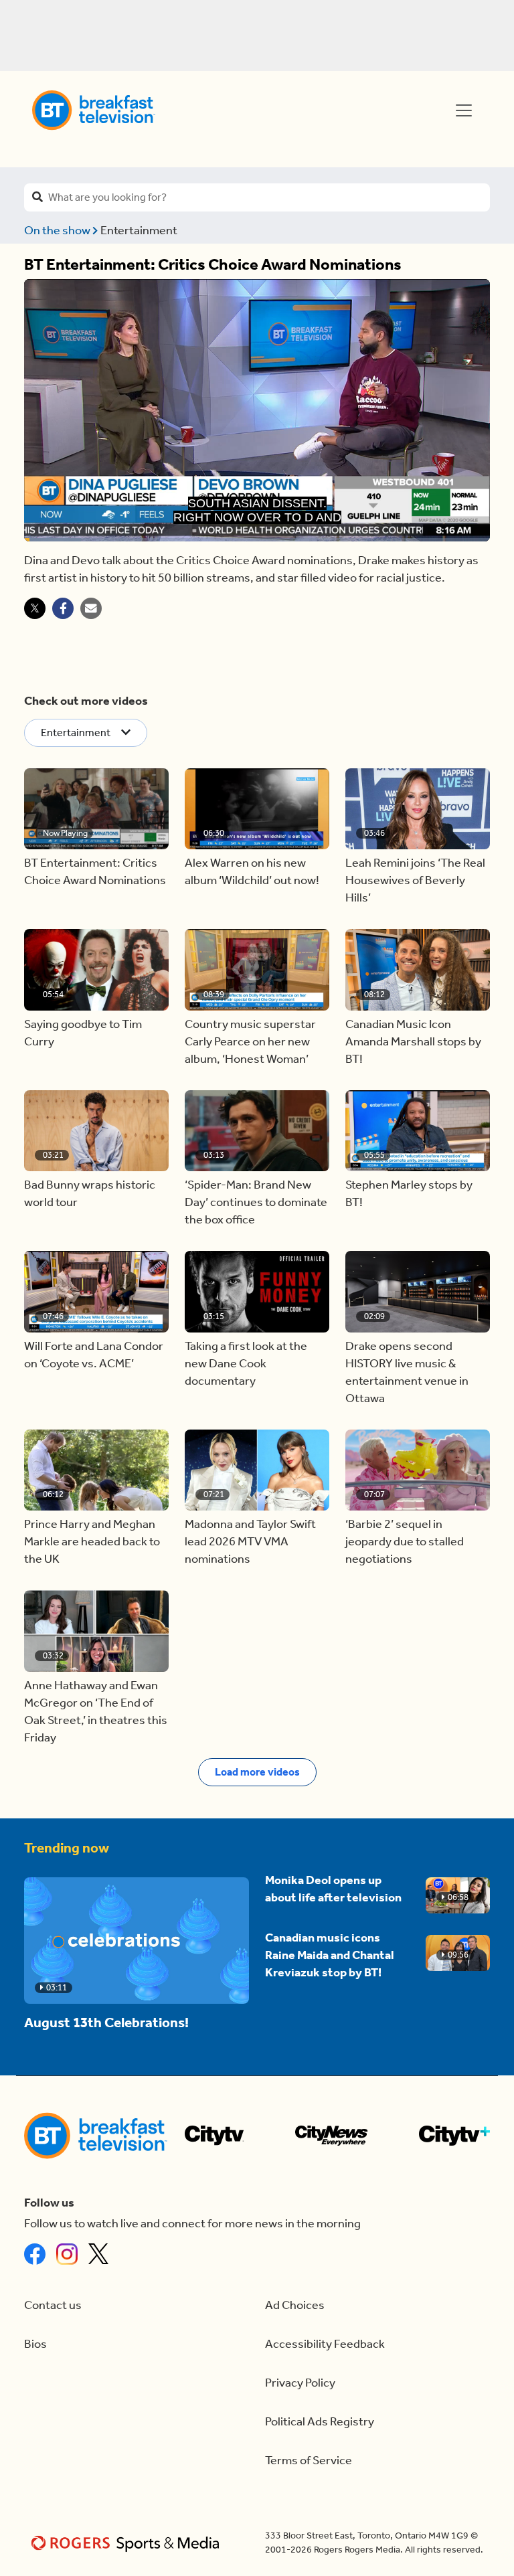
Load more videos (257, 1772)
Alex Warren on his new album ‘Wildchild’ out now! (252, 872)
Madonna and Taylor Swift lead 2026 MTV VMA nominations (250, 1542)
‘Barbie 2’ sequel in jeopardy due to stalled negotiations (405, 1542)
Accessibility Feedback (325, 2344)
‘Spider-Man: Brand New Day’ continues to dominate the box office (256, 1202)
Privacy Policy (300, 2383)
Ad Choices (295, 2305)
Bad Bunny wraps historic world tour (90, 1194)
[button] (96, 809)
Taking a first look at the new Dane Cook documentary (246, 1364)
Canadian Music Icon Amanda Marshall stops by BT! (413, 1042)
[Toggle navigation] (464, 110)
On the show (58, 231)
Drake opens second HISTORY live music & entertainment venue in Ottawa (407, 1372)
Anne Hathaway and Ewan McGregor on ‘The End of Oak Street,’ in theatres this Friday (96, 1712)
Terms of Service (309, 2461)
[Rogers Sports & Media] (127, 2543)
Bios (35, 2344)
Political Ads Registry (320, 2422)
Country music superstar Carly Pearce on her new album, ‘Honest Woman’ (250, 1042)
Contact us (53, 2305)
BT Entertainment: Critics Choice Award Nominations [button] (95, 872)
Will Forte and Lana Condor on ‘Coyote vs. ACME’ (94, 1355)
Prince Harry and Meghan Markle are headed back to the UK (92, 1542)
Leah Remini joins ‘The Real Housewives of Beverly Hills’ (415, 880)
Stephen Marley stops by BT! (409, 1194)
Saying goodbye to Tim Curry (83, 1033)
